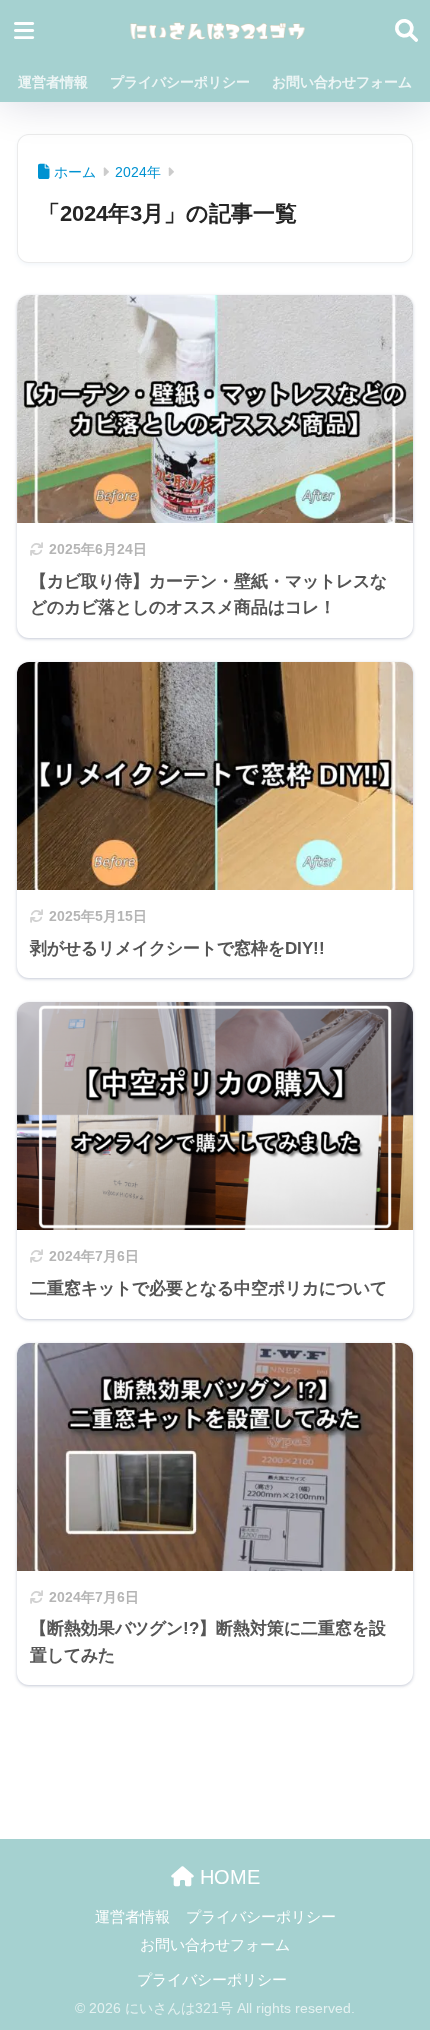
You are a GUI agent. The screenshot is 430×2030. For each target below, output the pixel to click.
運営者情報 (53, 82)
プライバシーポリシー (180, 82)
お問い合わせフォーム (342, 82)
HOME (227, 1877)
